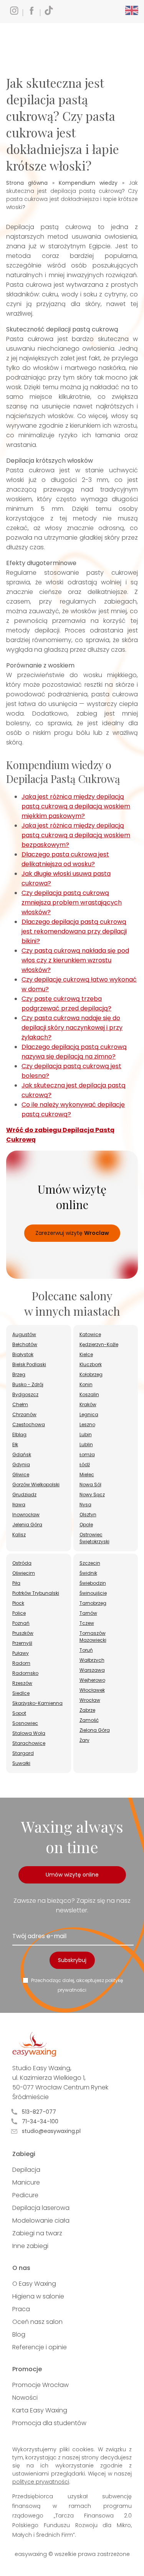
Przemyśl (22, 1643)
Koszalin (89, 1394)
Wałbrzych (92, 1660)
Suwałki (21, 1763)
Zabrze (87, 1710)
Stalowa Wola (29, 1733)
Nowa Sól (90, 1485)
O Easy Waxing (34, 2284)
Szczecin (90, 1563)
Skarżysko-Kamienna (37, 1703)
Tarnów (88, 1613)
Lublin (86, 1444)
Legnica (89, 1414)
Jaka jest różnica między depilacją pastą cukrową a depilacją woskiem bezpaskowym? (76, 835)
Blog (19, 2334)
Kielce (86, 1354)
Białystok (23, 1354)
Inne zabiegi (30, 2246)
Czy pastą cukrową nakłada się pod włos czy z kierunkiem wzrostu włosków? (75, 960)
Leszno (87, 1424)
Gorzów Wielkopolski (36, 1485)
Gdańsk (22, 1454)
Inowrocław (26, 1515)
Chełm (20, 1404)
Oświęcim (24, 1573)
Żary (84, 1740)
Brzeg (19, 1374)
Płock (18, 1603)
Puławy (21, 1653)
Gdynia (21, 1464)
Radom (21, 1663)
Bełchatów (25, 1344)
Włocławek (92, 1690)
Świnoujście (93, 1593)
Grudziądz (24, 1495)
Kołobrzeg (91, 1374)
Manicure (26, 2182)
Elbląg (19, 1434)
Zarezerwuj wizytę (72, 1233)
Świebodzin (93, 1583)
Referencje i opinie (40, 2347)
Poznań (21, 1623)
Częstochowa (29, 1424)
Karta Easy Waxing (40, 2410)
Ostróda (22, 1563)
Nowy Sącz (92, 1495)
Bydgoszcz (25, 1394)
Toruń (86, 1650)
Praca (21, 2309)
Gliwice (21, 1475)
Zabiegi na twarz (37, 2233)
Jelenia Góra (27, 1525)
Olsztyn (88, 1515)
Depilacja (26, 2170)
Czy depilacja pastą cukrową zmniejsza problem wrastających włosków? (72, 902)
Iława (19, 1505)
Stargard (23, 1753)
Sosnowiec (25, 1723)
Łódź (85, 1464)
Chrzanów (24, 1414)
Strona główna (27, 183)
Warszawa (92, 1670)
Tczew (87, 1623)
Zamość (89, 1720)
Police (19, 1613)
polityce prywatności (41, 2482)
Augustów (24, 1334)
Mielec (87, 1475)
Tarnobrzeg (93, 1603)
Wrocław (90, 1700)
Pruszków (23, 1633)
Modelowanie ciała (41, 2221)
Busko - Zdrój (28, 1384)
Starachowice (29, 1743)
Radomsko (25, 1673)
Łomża (87, 1454)
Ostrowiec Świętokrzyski (94, 1538)
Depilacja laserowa (41, 2208)
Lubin (86, 1434)
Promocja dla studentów (49, 2423)
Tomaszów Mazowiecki (93, 1637)
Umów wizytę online (72, 1875)
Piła (16, 1583)
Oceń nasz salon (37, 2322)
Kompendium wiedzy (88, 183)
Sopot (19, 1713)
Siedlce (21, 1693)
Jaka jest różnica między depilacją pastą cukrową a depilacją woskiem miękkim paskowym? (76, 806)
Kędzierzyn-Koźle (99, 1344)
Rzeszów (22, 1683)
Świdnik (88, 1573)
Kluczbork (91, 1364)
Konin (86, 1384)
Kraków (88, 1404)
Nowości (25, 2398)
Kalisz (19, 1535)
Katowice (90, 1334)
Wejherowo (92, 1680)
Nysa (85, 1505)
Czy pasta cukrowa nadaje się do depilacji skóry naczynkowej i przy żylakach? (72, 1028)
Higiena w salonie (38, 2296)
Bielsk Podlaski (29, 1364)
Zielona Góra (95, 1730)
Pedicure (25, 2195)
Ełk (15, 1444)
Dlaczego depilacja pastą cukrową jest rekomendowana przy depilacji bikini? (74, 931)
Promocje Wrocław (41, 2385)
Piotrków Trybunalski (36, 1593)
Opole (86, 1525)
